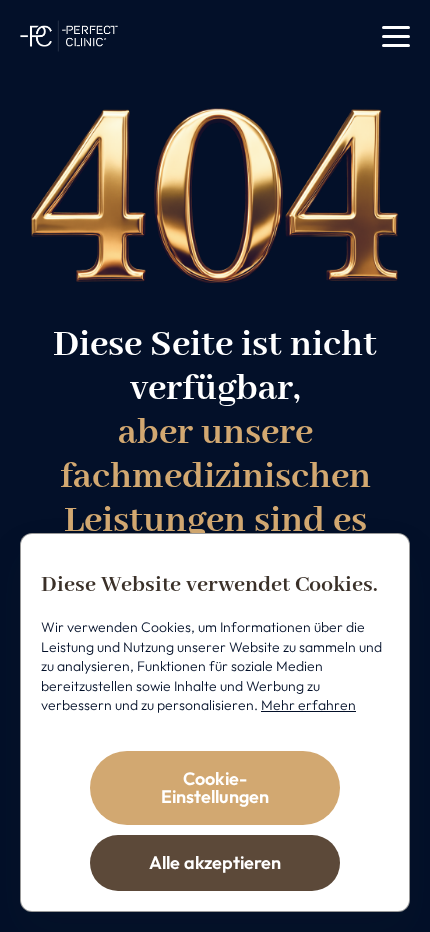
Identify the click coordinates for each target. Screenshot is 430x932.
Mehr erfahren (308, 705)
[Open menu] (396, 36)
